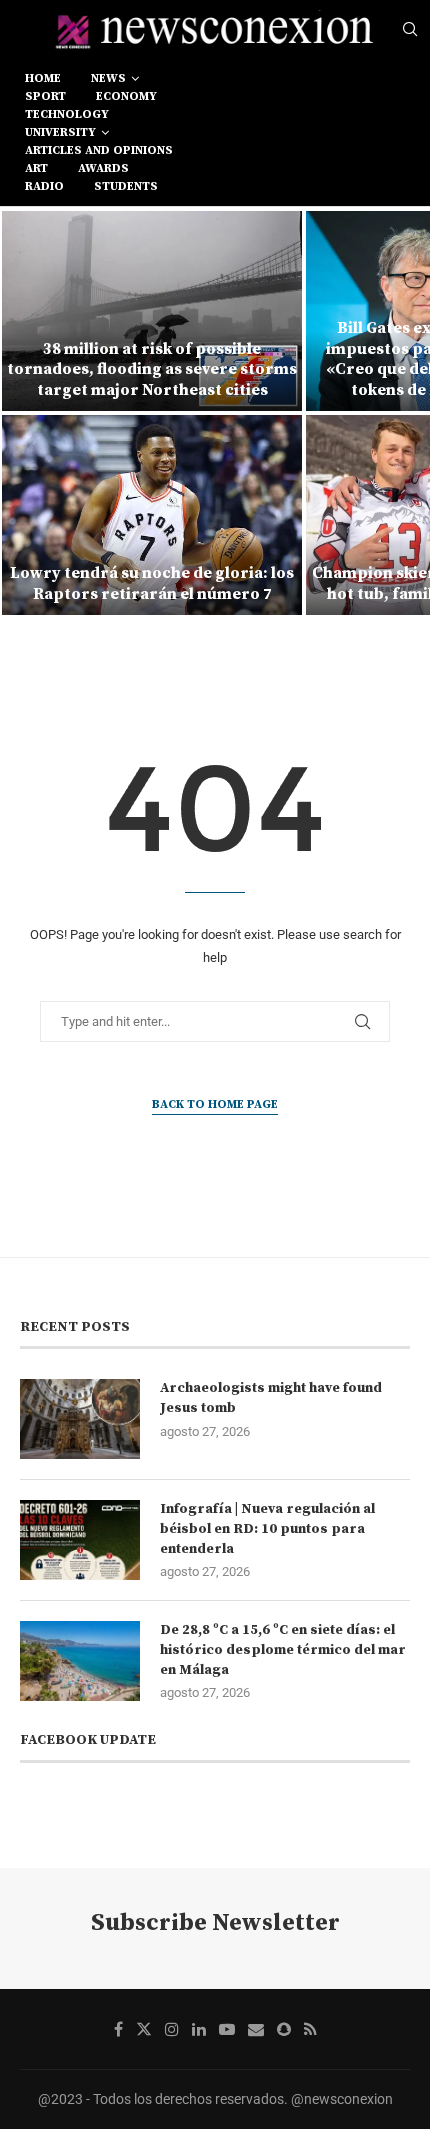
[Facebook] (118, 2029)
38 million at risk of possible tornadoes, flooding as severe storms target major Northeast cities (152, 370)
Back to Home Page (215, 1104)
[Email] (256, 2029)
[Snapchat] (284, 2029)
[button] (27, 412)
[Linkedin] (199, 2029)
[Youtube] (227, 2029)
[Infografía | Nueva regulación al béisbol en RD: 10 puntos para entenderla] (80, 1540)
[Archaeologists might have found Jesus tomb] (80, 1419)
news (108, 78)
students (126, 186)
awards (103, 168)
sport (45, 96)
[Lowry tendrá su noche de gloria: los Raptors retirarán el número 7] (152, 515)
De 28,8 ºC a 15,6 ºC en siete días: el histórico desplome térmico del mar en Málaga (283, 1649)
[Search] (410, 30)
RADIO (44, 186)
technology (67, 114)
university (60, 132)
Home (43, 78)
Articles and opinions (99, 150)
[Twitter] (144, 2029)
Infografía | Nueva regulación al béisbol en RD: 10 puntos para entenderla (267, 1528)
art (36, 168)
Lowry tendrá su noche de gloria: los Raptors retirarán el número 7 (152, 583)
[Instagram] (172, 2029)
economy (126, 96)
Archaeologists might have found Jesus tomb (271, 1398)
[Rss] (310, 2029)
